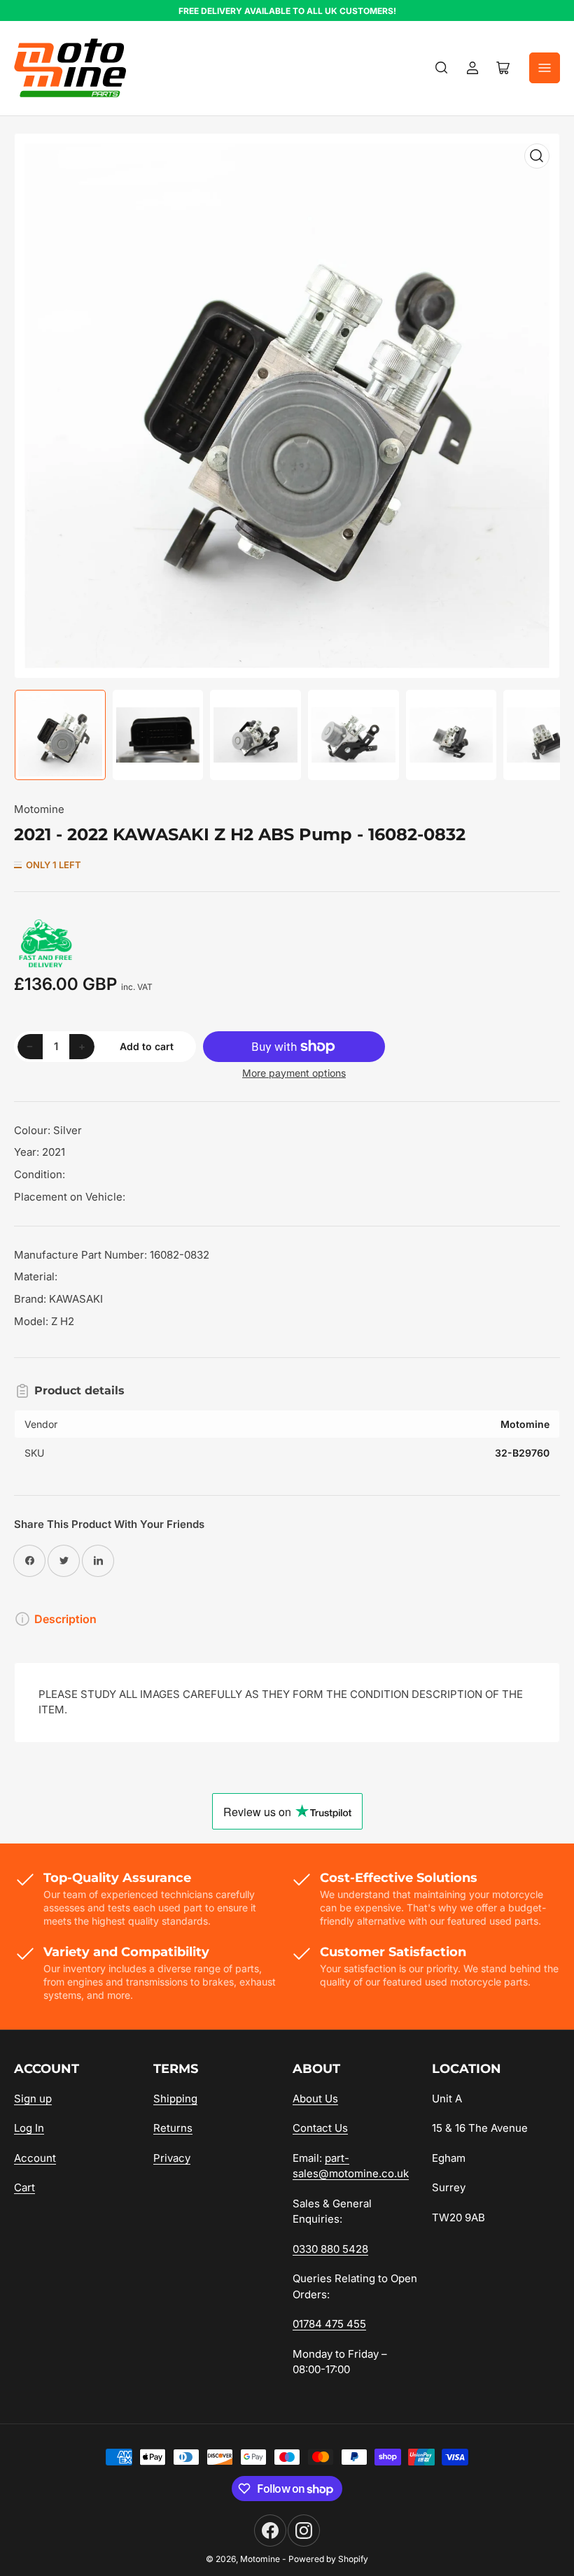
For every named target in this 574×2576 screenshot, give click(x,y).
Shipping (175, 2099)
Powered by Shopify (328, 2559)
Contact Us (320, 2128)
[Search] (442, 68)
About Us (315, 2099)
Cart (24, 2187)
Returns (173, 2128)
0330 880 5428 (330, 2249)
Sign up (33, 2099)
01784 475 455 (329, 2324)
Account (35, 2158)
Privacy (172, 2158)
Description (65, 1619)
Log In (29, 2128)
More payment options (294, 1073)
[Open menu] (545, 68)
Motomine (39, 809)
